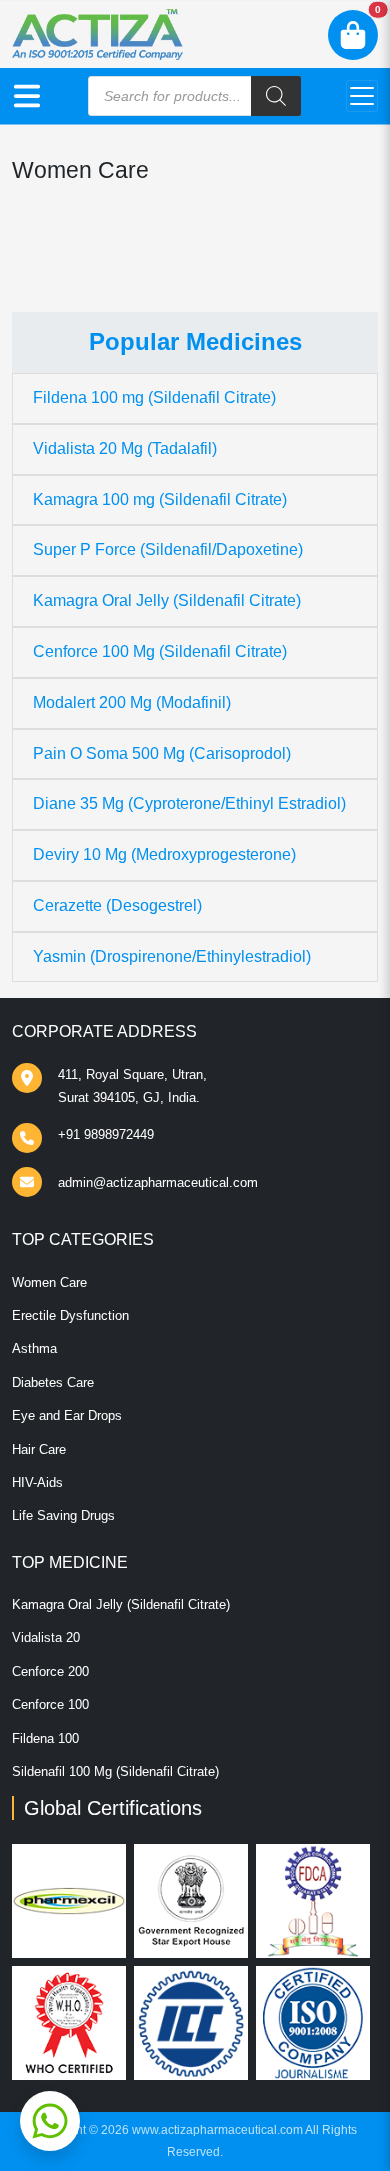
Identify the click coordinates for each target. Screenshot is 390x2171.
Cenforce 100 (50, 1704)
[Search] (276, 96)
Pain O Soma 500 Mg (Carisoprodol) (162, 753)
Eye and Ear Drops (67, 1415)
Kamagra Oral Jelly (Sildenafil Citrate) (167, 600)
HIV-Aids (37, 1482)
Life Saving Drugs (63, 1515)
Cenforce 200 (50, 1671)
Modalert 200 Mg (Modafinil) (132, 702)
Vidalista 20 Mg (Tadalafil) (125, 448)
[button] (27, 96)
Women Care (49, 1282)
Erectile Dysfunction (70, 1315)
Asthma (34, 1348)
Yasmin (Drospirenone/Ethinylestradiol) (172, 956)
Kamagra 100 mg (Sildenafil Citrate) (160, 499)
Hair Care (39, 1449)
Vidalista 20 (46, 1637)
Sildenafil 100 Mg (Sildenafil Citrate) (115, 1771)
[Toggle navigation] (362, 96)
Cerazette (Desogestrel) (117, 905)
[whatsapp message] (50, 2121)
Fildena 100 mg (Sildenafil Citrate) (154, 397)
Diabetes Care (53, 1382)
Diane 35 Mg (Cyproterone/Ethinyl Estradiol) (189, 803)
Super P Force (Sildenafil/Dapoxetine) (168, 549)
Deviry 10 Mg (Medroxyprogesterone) (164, 854)
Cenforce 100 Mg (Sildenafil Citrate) (160, 651)
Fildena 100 (45, 1738)
